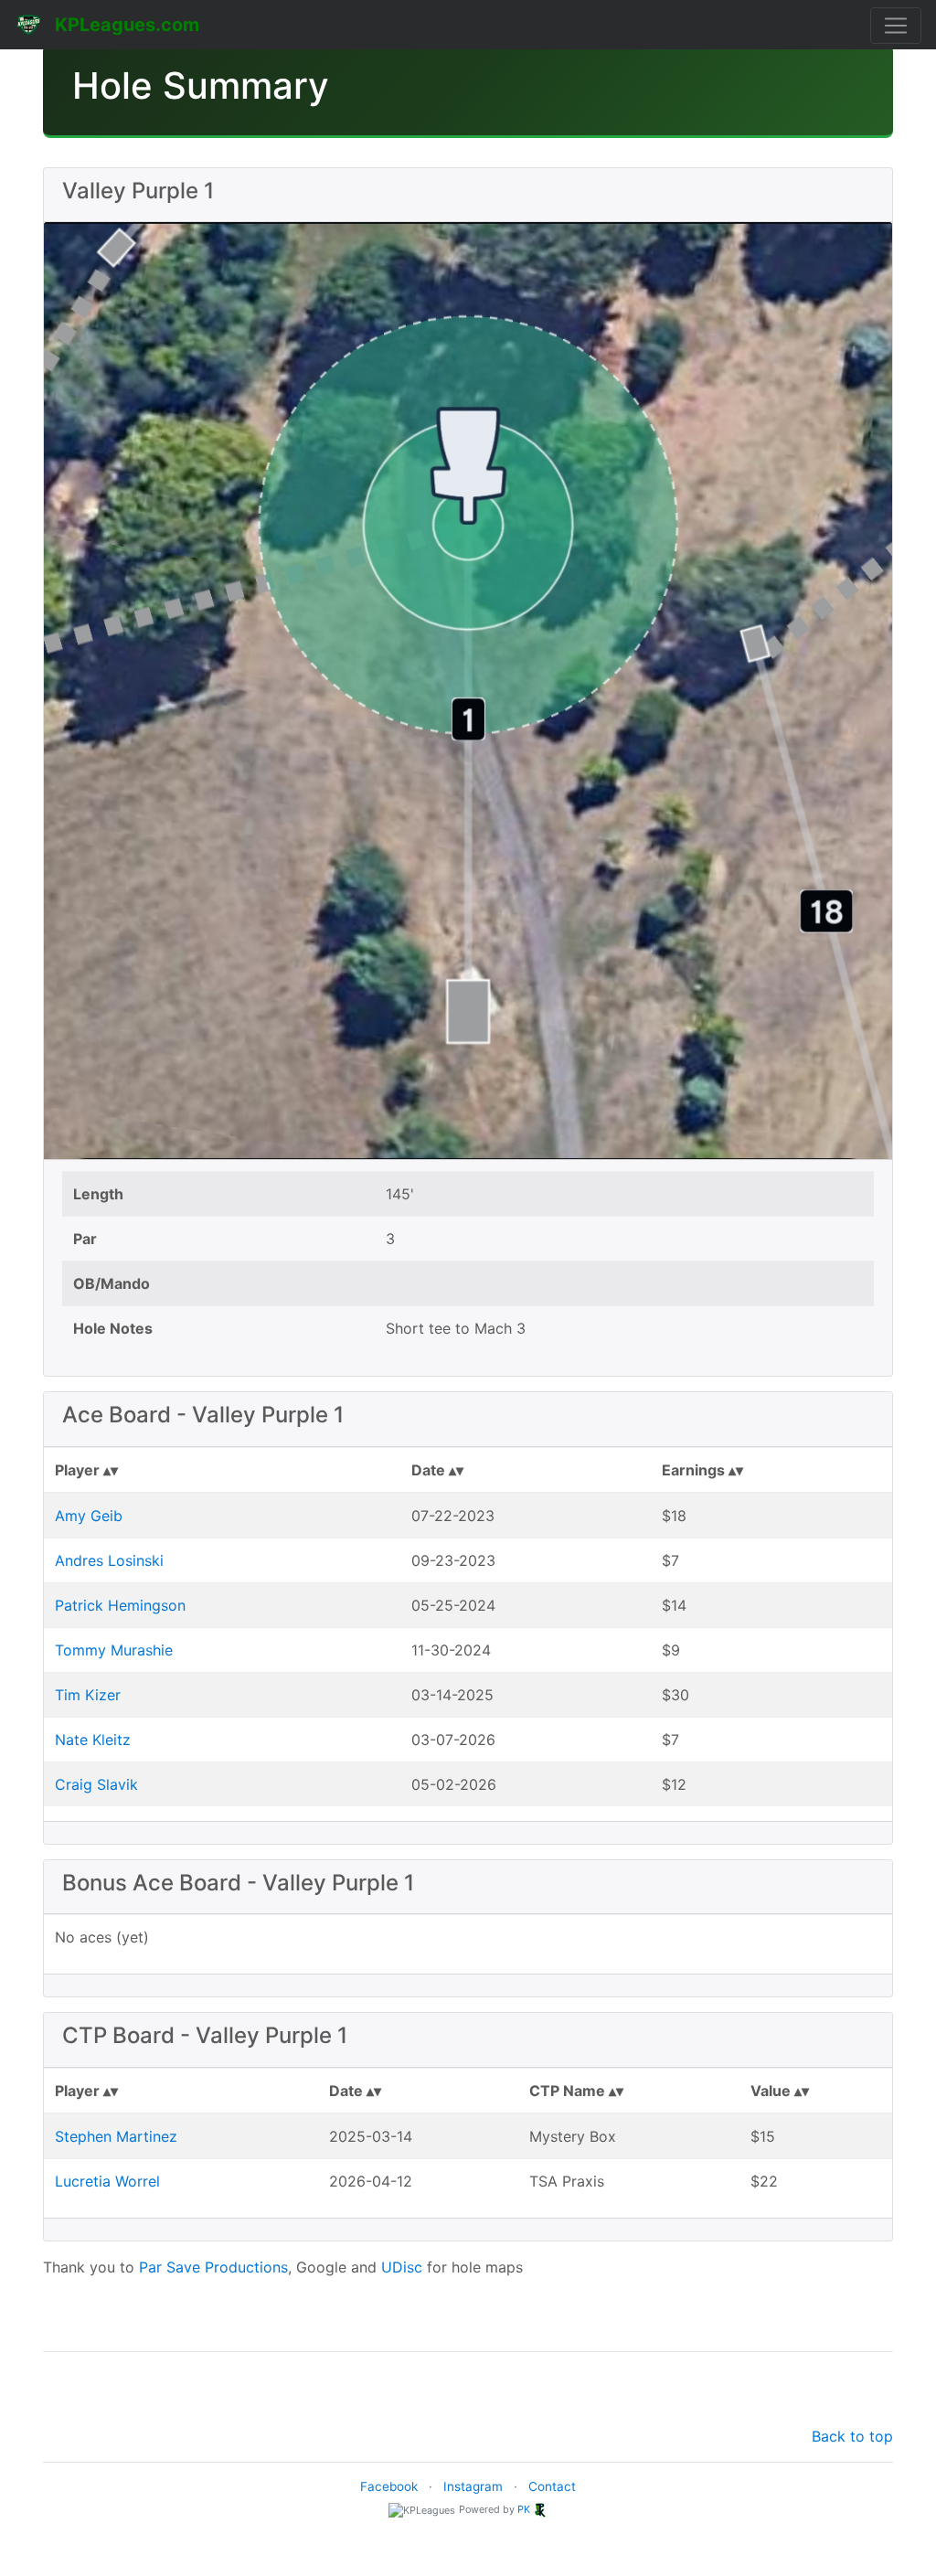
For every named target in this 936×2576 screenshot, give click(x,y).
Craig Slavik (96, 1784)
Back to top (852, 2436)
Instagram (473, 2486)
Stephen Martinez (116, 2136)
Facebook (389, 2486)
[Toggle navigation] (896, 26)
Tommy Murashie (114, 1650)
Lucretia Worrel (107, 2181)
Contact (552, 2486)
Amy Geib (89, 1516)
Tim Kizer (88, 1695)
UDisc (402, 2267)
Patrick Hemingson (120, 1605)
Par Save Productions (213, 2267)
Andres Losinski (109, 1560)
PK (524, 2509)
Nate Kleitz (93, 1740)
